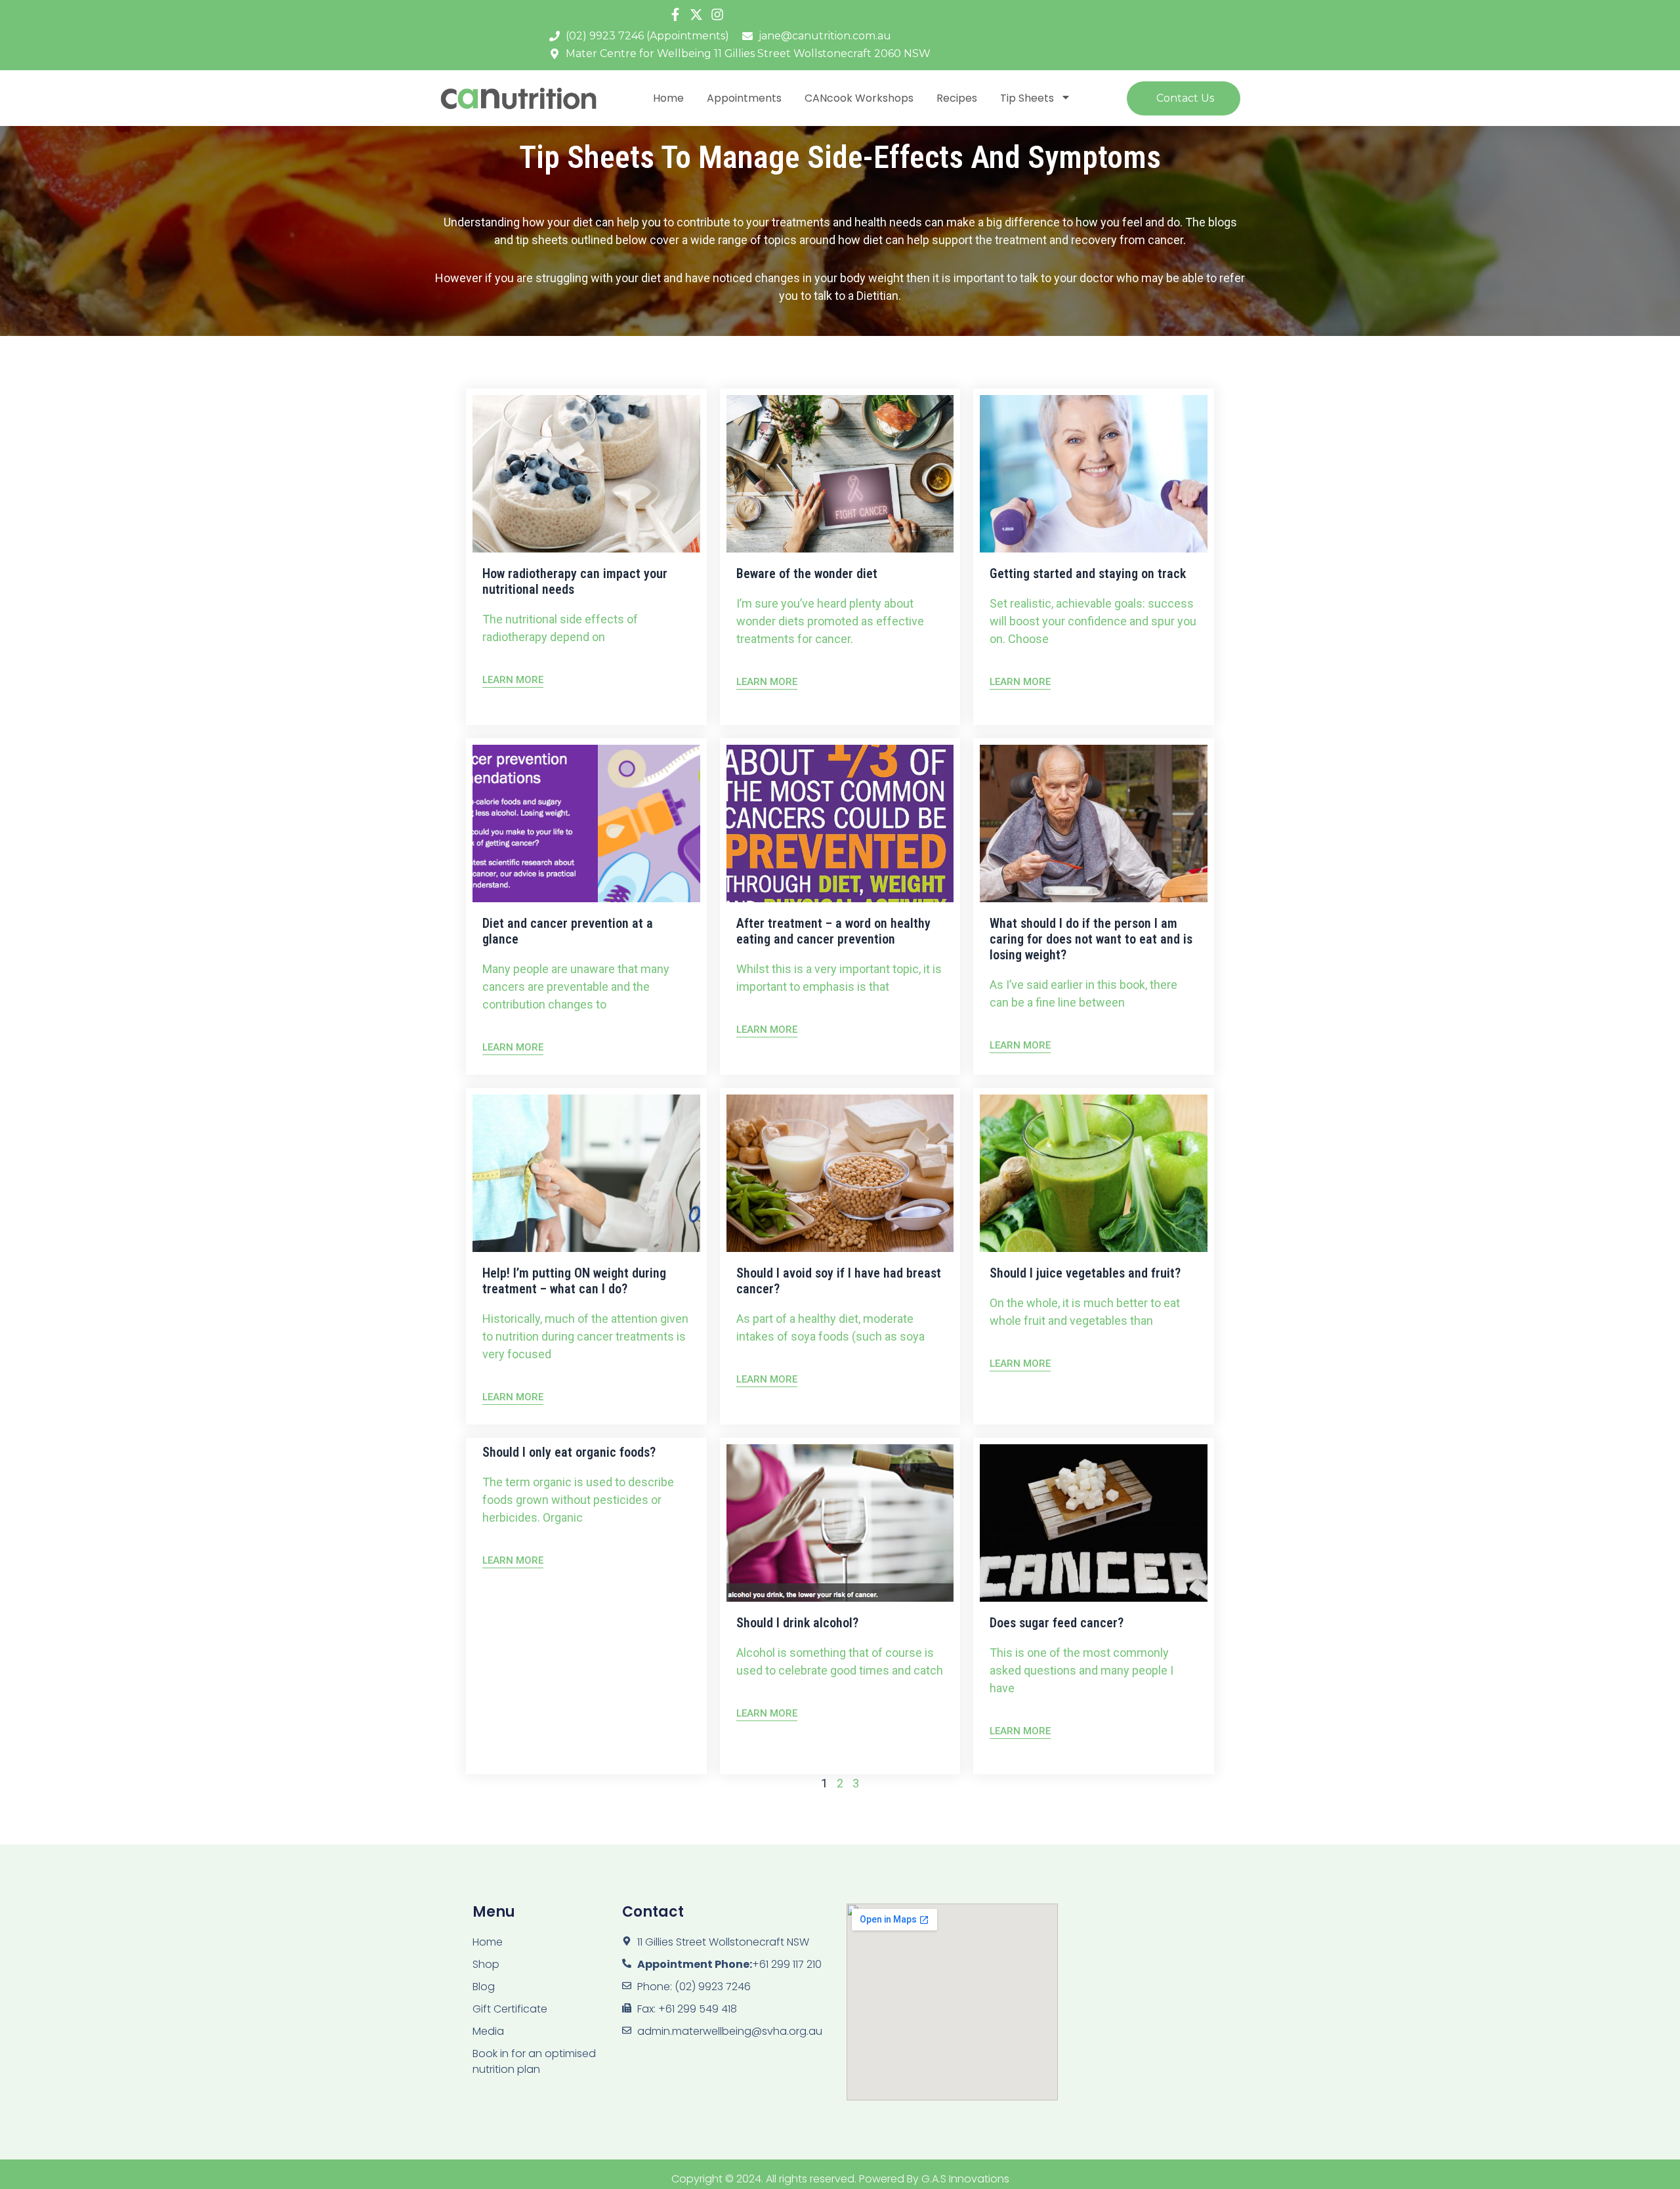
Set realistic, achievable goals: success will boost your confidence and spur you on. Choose (1093, 621)
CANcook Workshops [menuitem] (859, 98)
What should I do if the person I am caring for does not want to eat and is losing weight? (1091, 939)
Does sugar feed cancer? (1057, 1623)
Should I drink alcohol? (797, 1623)
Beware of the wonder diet (807, 573)
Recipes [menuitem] (957, 98)
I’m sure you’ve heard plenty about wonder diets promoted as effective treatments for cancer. (830, 621)
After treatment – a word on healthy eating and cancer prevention (833, 931)
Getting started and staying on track (1088, 573)
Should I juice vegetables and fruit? (1085, 1273)
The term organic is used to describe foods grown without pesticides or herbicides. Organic (578, 1500)
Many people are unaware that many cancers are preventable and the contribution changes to (576, 987)
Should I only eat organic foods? (569, 1452)
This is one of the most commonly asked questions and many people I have (1081, 1670)
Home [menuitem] (668, 98)
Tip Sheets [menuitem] (1027, 98)
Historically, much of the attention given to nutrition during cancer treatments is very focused (585, 1336)
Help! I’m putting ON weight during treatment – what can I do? (574, 1281)
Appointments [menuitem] (744, 98)
